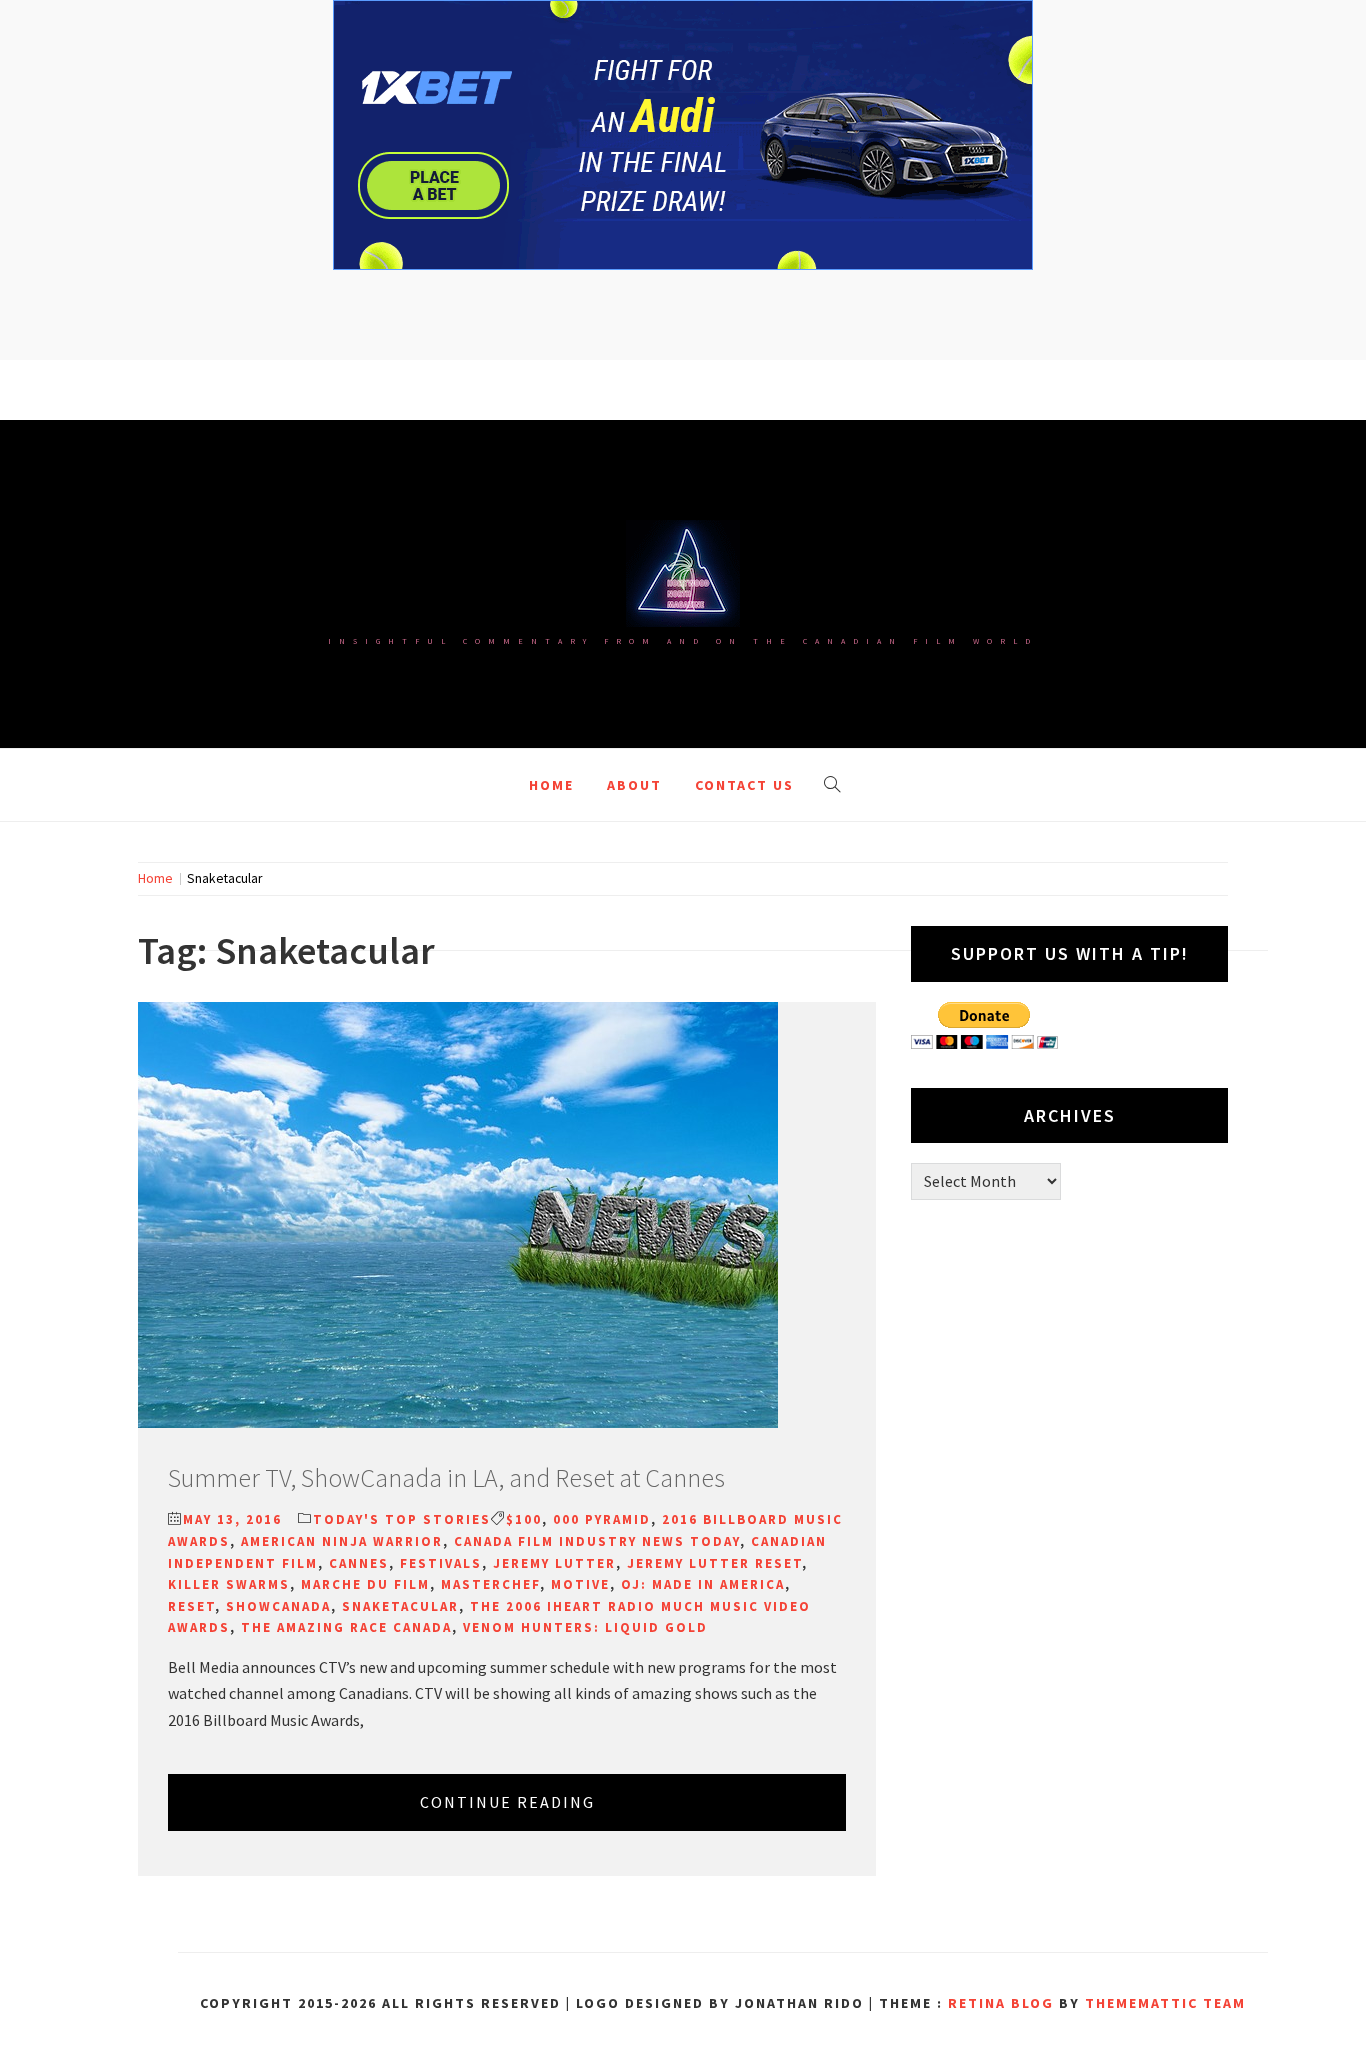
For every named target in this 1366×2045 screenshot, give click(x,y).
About (634, 785)
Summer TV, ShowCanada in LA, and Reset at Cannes (446, 1477)
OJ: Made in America (703, 1584)
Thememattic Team (1165, 2003)
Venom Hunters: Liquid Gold (585, 1627)
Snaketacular (400, 1606)
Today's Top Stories (402, 1519)
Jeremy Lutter (554, 1563)
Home (551, 785)
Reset (191, 1606)
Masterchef (490, 1584)
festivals (441, 1563)
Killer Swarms (229, 1584)
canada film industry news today (597, 1541)
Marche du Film (365, 1584)
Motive (580, 1584)
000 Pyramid (602, 1519)
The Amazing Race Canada (346, 1627)
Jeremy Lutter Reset (714, 1563)
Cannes (359, 1563)
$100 (524, 1519)
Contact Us (744, 785)
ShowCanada (278, 1606)
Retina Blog (1001, 2003)
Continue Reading (507, 1802)
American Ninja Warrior (342, 1541)
